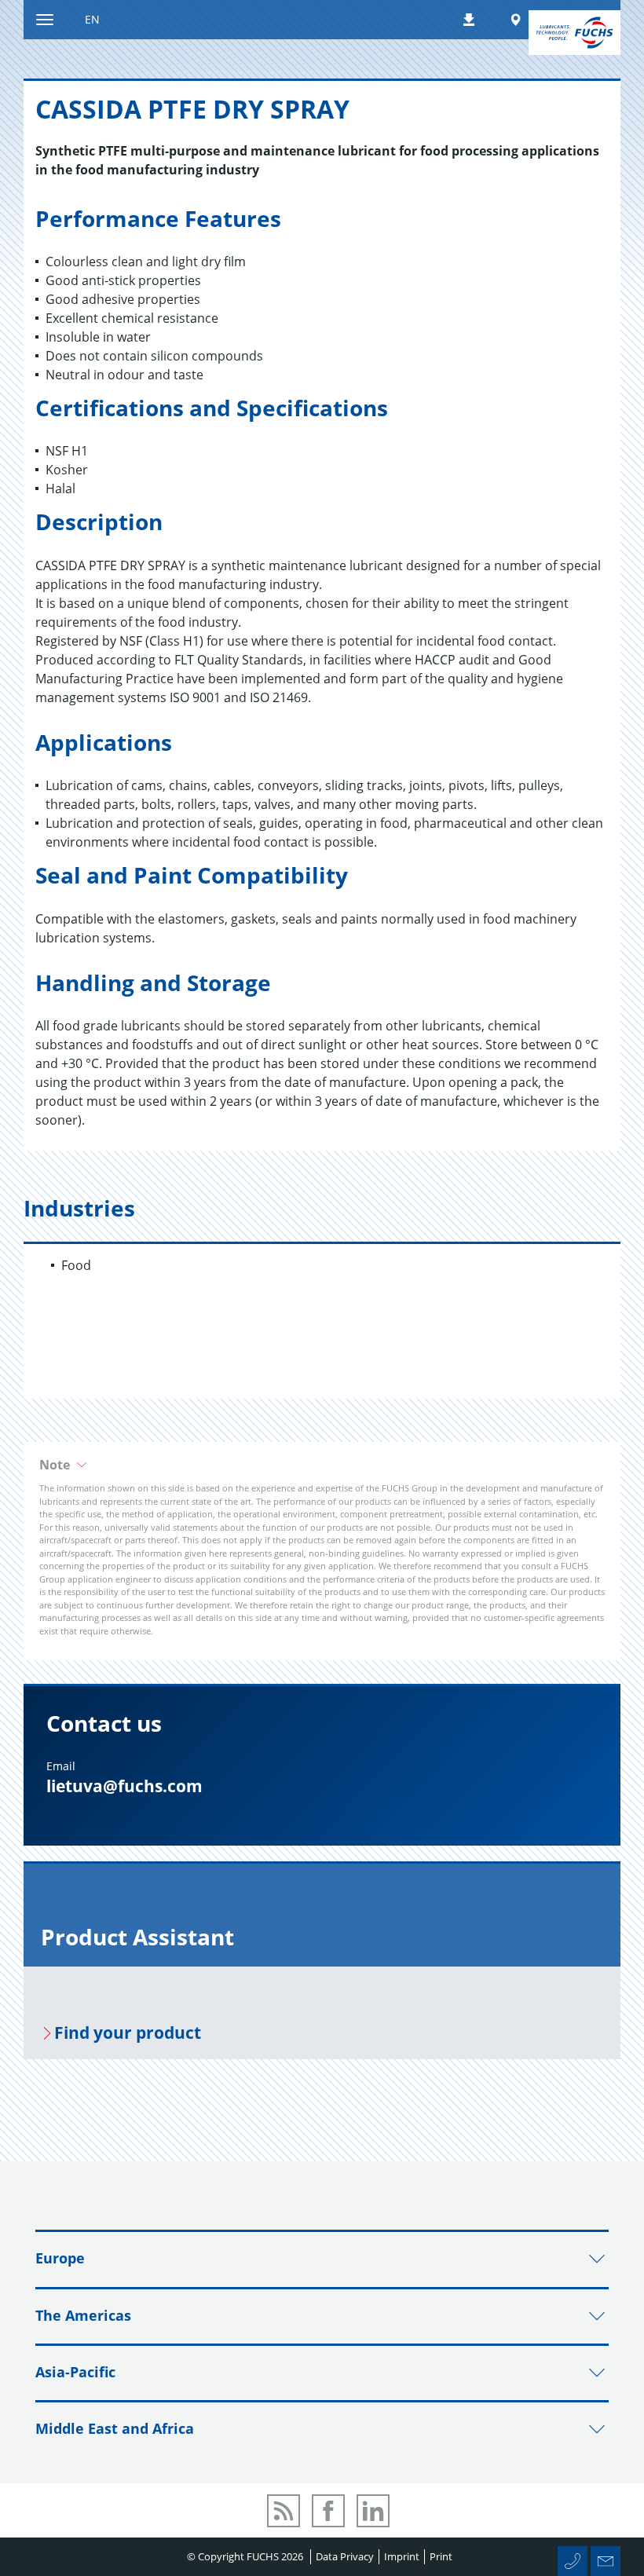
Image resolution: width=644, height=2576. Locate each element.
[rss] (284, 2511)
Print (441, 2556)
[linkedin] (373, 2511)
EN (92, 19)
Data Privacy (345, 2556)
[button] (322, 1465)
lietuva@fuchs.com (124, 1786)
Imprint (402, 2556)
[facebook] (328, 2511)
